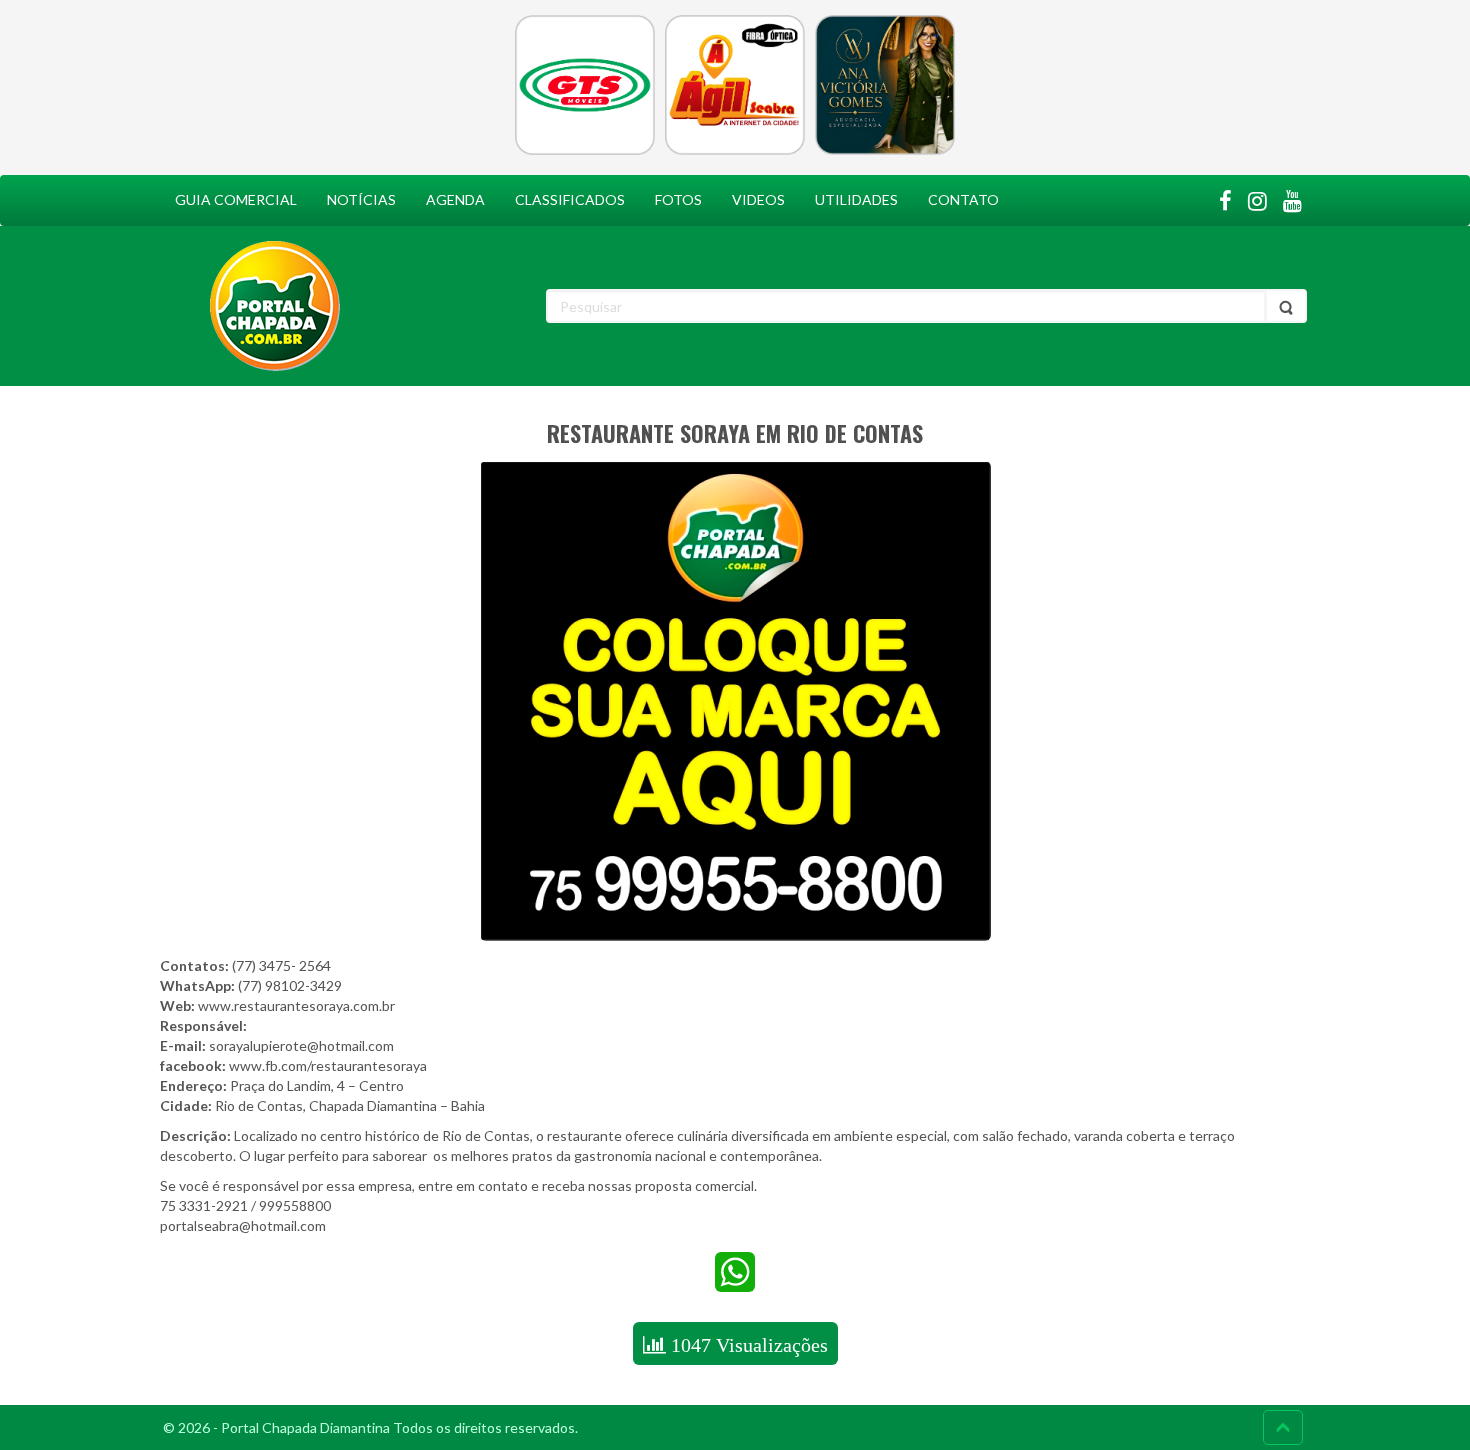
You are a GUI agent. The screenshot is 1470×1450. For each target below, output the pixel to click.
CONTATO (963, 199)
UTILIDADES (856, 199)
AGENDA (455, 199)
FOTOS (678, 199)
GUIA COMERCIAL (236, 199)
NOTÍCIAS (361, 199)
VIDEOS (758, 199)
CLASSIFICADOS (570, 199)
